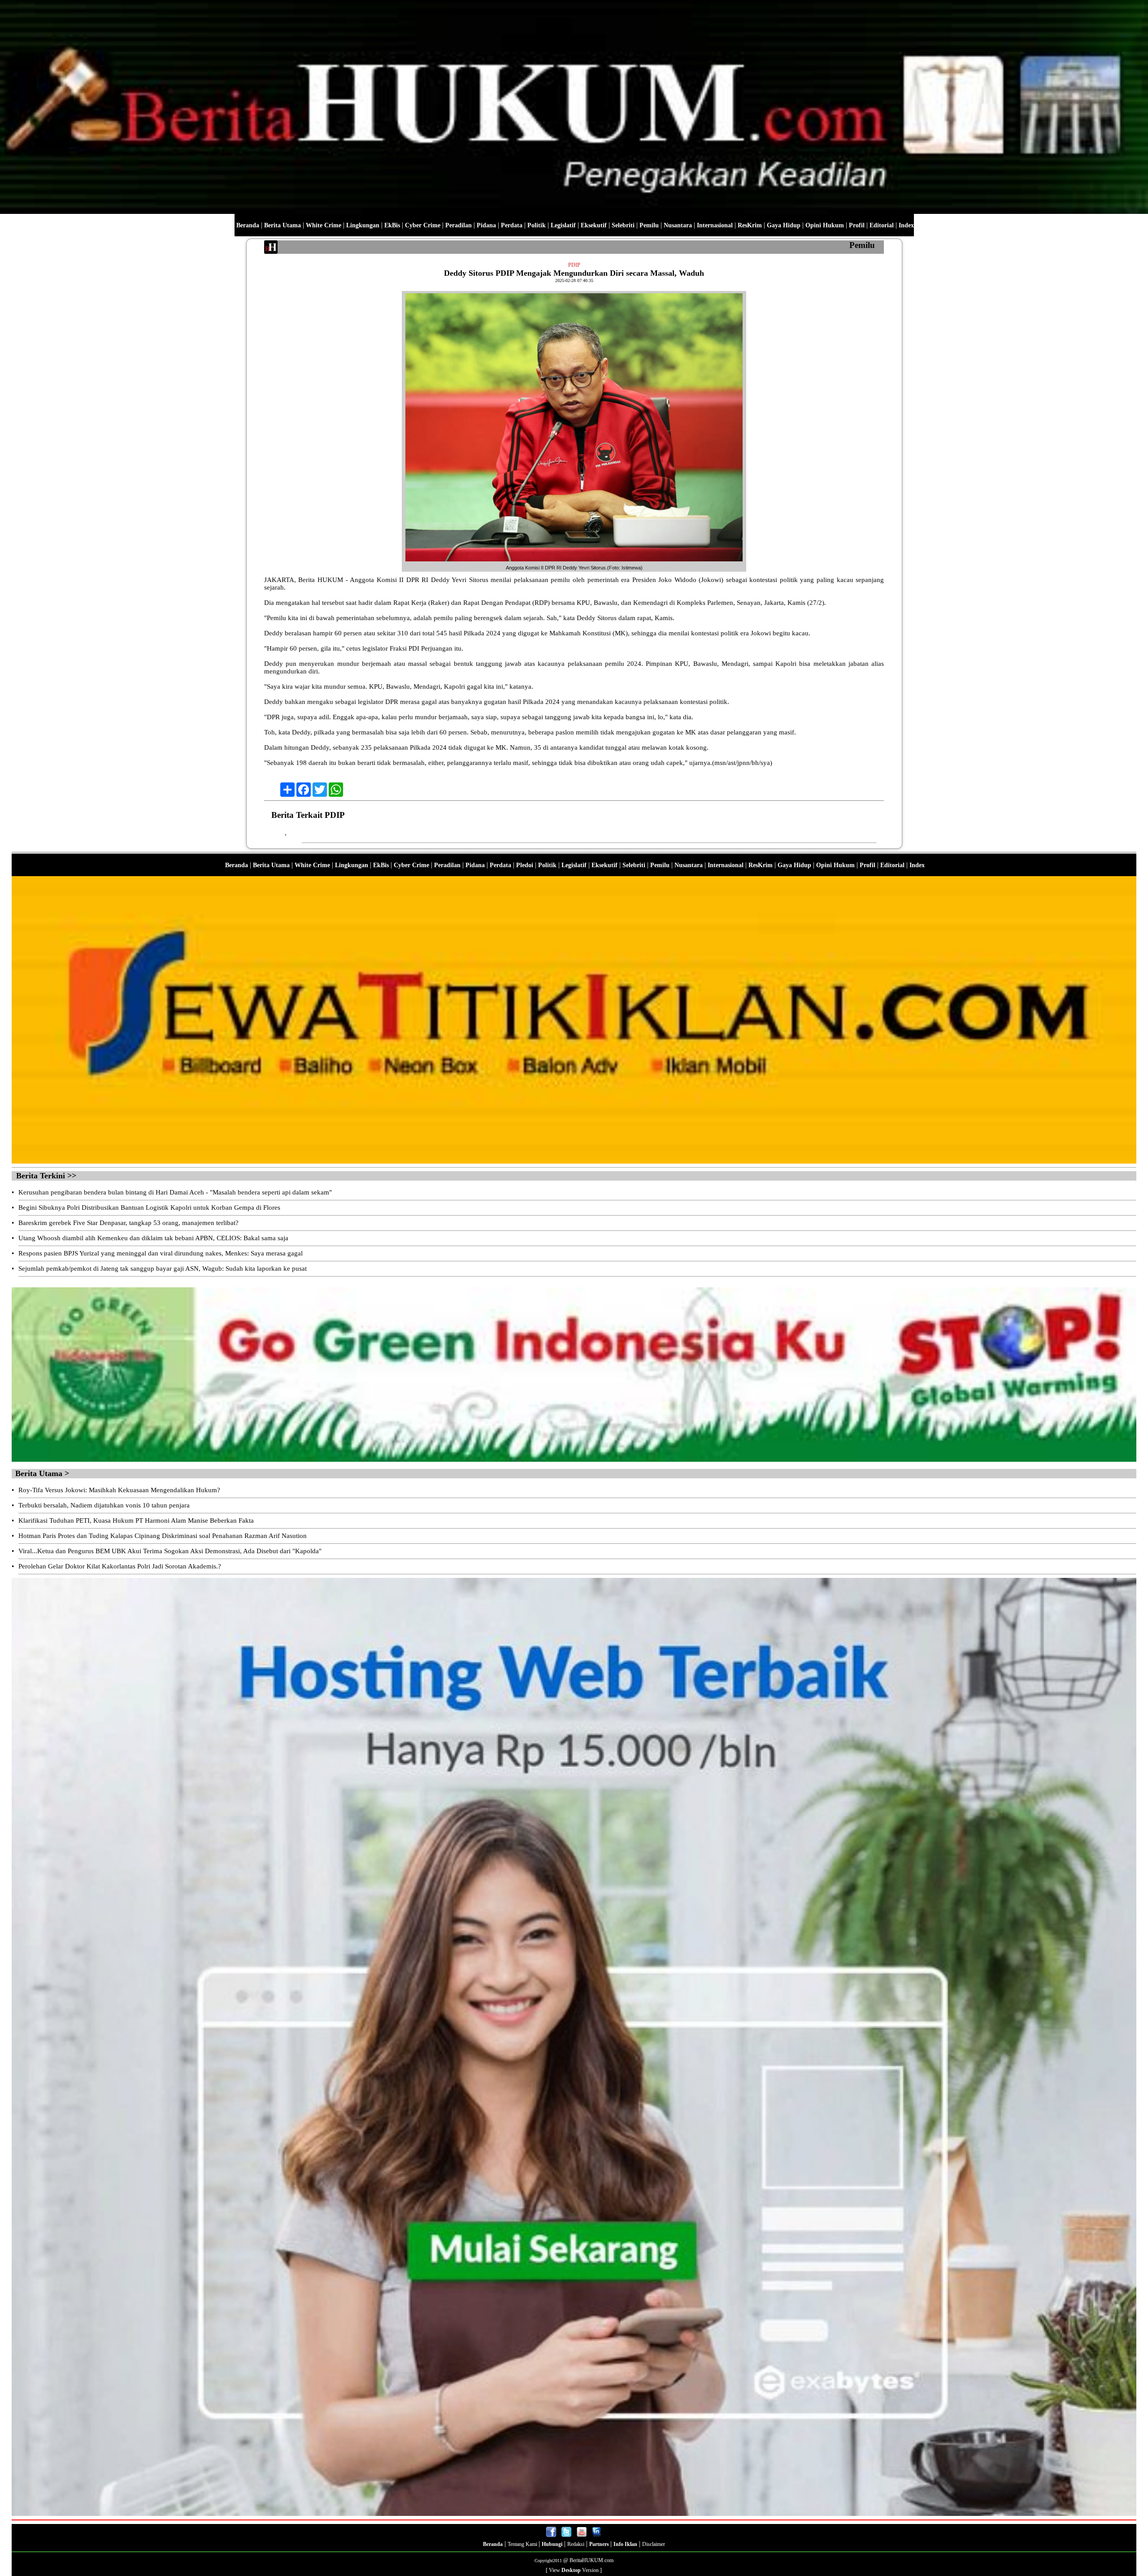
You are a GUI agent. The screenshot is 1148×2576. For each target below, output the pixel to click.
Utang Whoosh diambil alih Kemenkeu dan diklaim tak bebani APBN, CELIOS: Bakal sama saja (153, 1238)
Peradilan (459, 225)
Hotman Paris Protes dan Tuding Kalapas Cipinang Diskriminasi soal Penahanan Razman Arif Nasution (163, 1536)
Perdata (512, 225)
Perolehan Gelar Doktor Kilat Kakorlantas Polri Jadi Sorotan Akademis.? (120, 1566)
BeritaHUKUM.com (591, 2560)
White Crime (324, 225)
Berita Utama (283, 225)
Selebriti (623, 225)
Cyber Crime (423, 225)
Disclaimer (654, 2544)
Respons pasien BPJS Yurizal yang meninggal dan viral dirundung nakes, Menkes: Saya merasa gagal (161, 1253)
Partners (600, 2544)
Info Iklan (625, 2544)
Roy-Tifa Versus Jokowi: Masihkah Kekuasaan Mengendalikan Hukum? (119, 1490)
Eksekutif (594, 225)
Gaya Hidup (784, 225)
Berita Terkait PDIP (308, 815)
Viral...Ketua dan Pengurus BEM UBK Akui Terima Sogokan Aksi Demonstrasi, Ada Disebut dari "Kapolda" (170, 1551)
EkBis (392, 225)
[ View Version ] (574, 2570)
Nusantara (678, 225)
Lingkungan (363, 225)
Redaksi (576, 2544)
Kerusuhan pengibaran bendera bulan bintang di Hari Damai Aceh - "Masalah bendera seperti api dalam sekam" (175, 1192)
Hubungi (552, 2544)
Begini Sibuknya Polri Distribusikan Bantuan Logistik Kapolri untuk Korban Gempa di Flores (149, 1208)
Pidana (486, 225)
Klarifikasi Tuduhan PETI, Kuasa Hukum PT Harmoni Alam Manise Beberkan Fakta (136, 1520)
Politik (537, 225)
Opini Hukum (825, 225)
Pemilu (649, 225)
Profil (856, 225)
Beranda (248, 225)
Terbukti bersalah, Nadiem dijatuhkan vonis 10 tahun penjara (104, 1505)
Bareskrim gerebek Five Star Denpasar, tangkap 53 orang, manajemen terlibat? (128, 1223)
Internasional (715, 225)
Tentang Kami (523, 2544)
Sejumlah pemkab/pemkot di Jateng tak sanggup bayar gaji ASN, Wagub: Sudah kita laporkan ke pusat (163, 1268)
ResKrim (750, 225)
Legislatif (563, 225)
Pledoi (525, 865)
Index (906, 225)
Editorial (882, 225)
